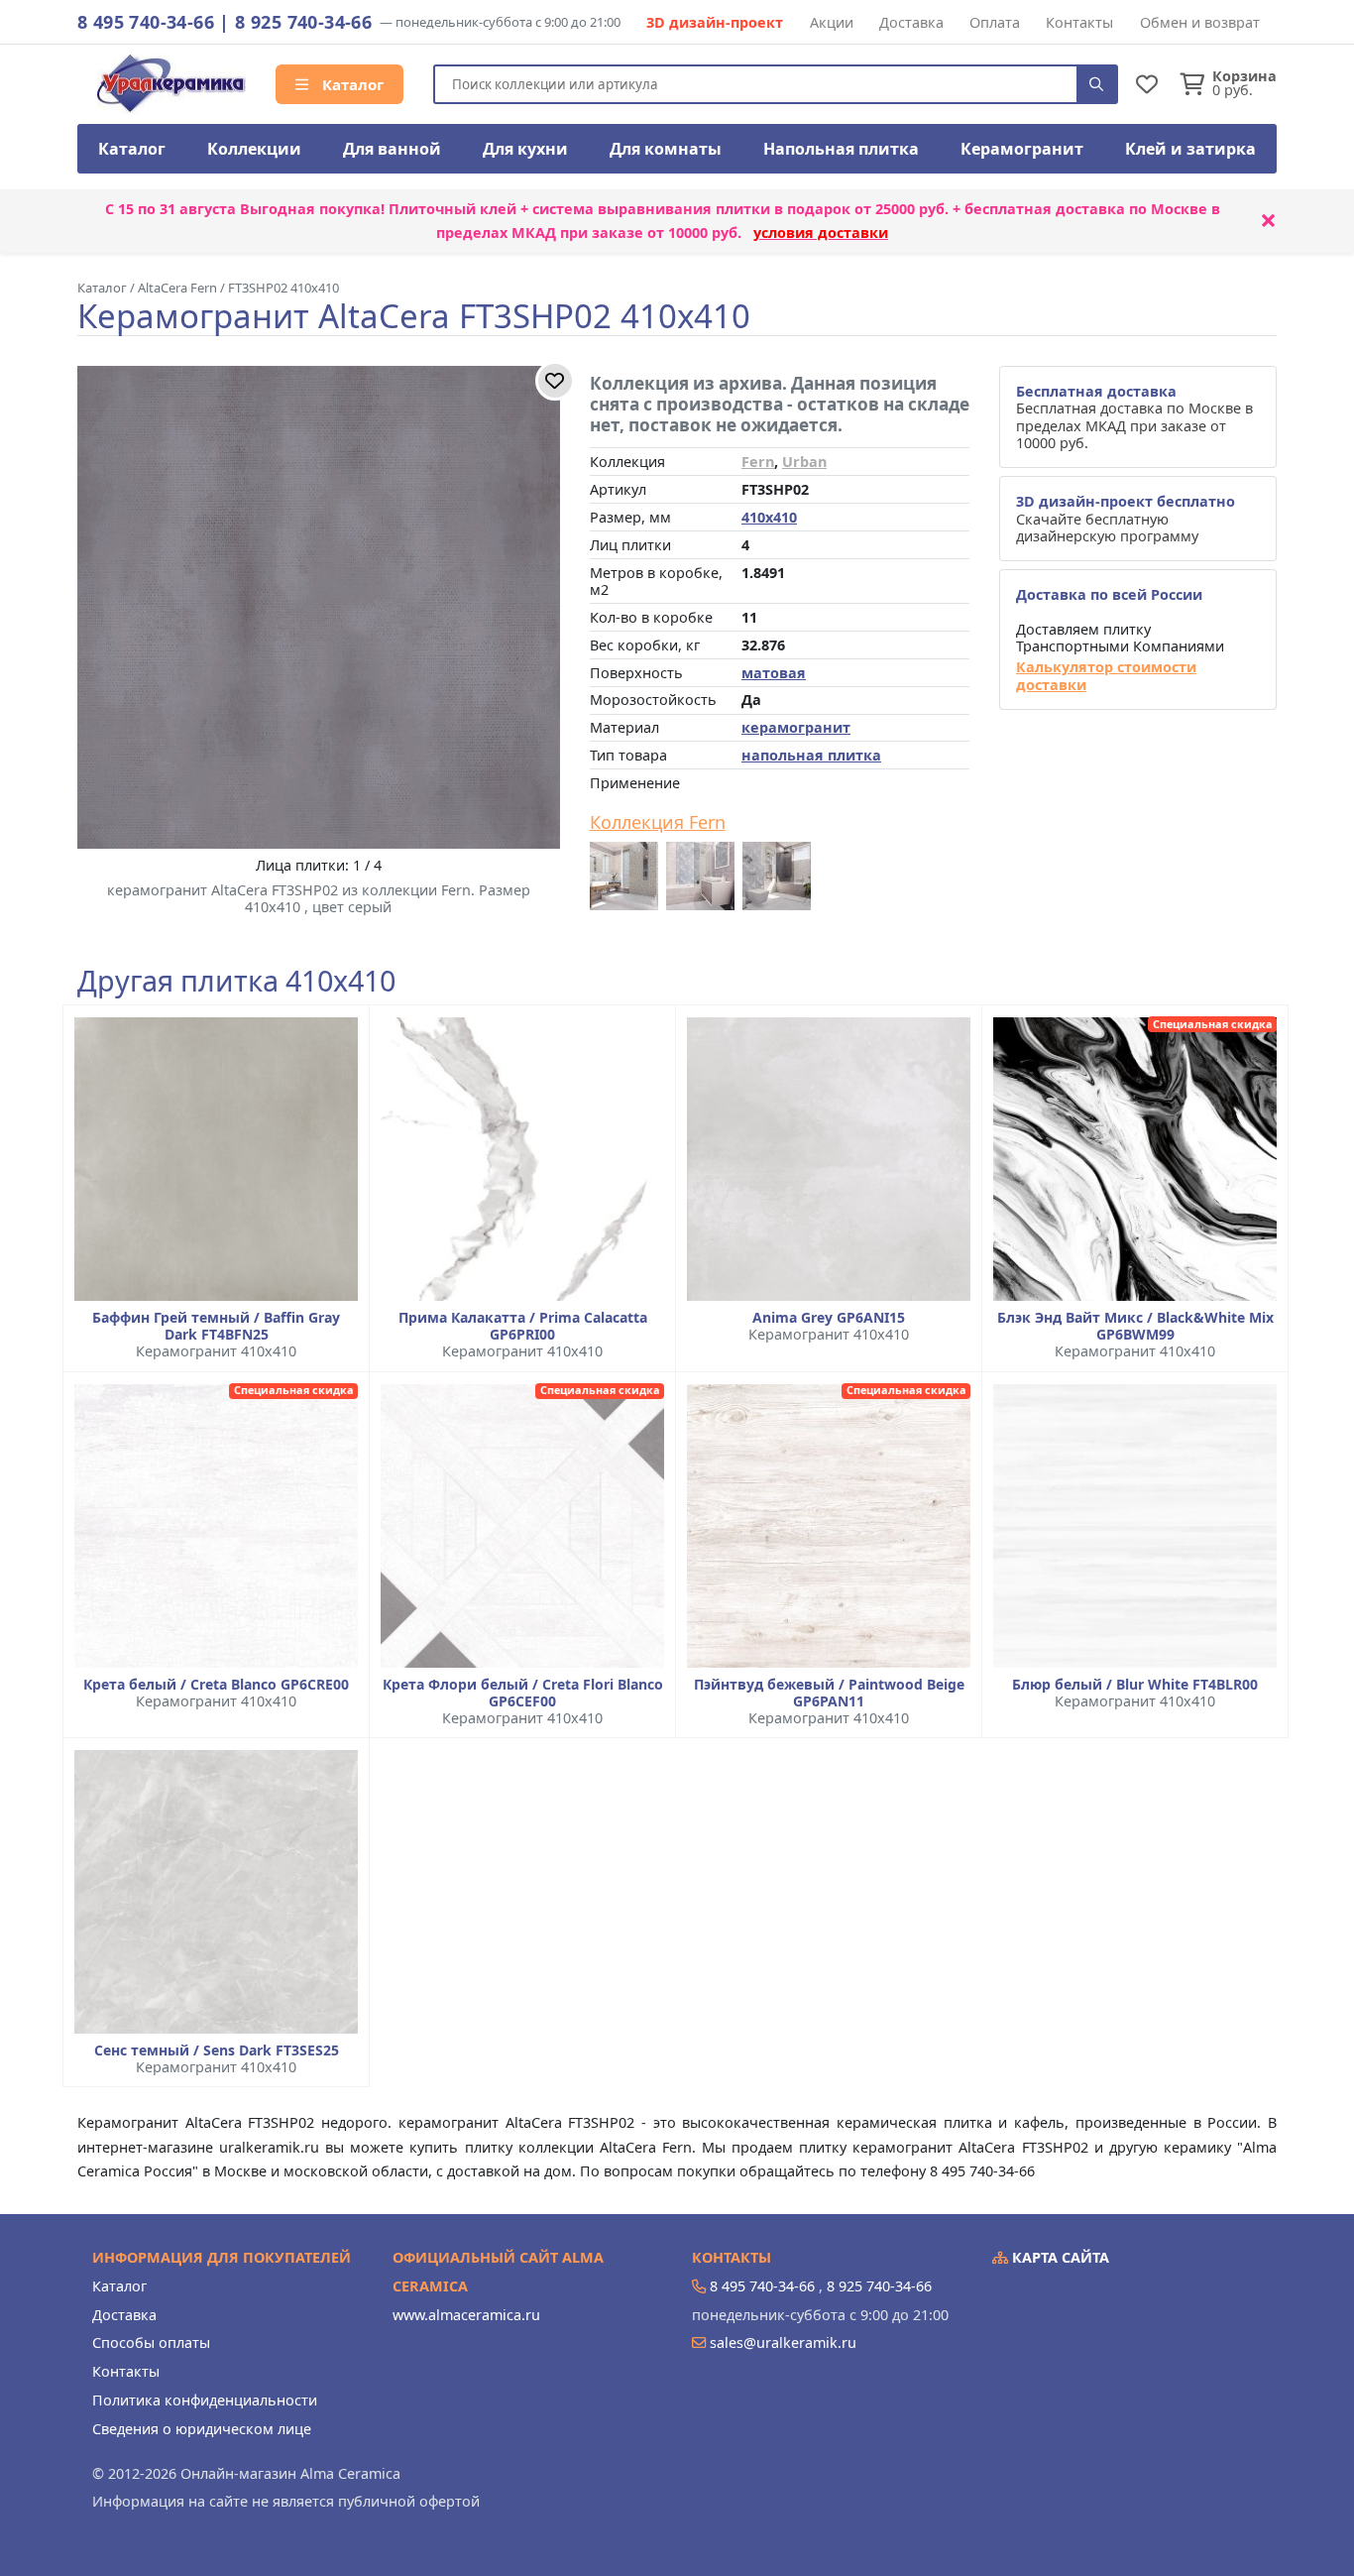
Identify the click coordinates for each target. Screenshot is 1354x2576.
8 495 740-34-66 (146, 22)
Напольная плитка (841, 149)
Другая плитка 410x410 (236, 981)
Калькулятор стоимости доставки (1106, 676)
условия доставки (821, 233)
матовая (774, 673)
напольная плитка (811, 755)
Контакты (1079, 22)
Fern (758, 462)
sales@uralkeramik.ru (783, 2342)
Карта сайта (1059, 2257)
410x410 (769, 517)
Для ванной (392, 149)
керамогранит (796, 727)
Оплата (995, 22)
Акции (832, 22)
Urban (804, 462)
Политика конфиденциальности (205, 2400)
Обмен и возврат (1200, 22)
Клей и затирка (1190, 149)
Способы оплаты (151, 2342)
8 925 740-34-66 (303, 22)
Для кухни (525, 149)
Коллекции (254, 149)
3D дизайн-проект (715, 22)
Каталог (351, 84)
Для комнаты (666, 149)
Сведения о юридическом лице (202, 2429)
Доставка (911, 22)
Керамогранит (1022, 149)
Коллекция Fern (658, 823)
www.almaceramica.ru (466, 2315)
